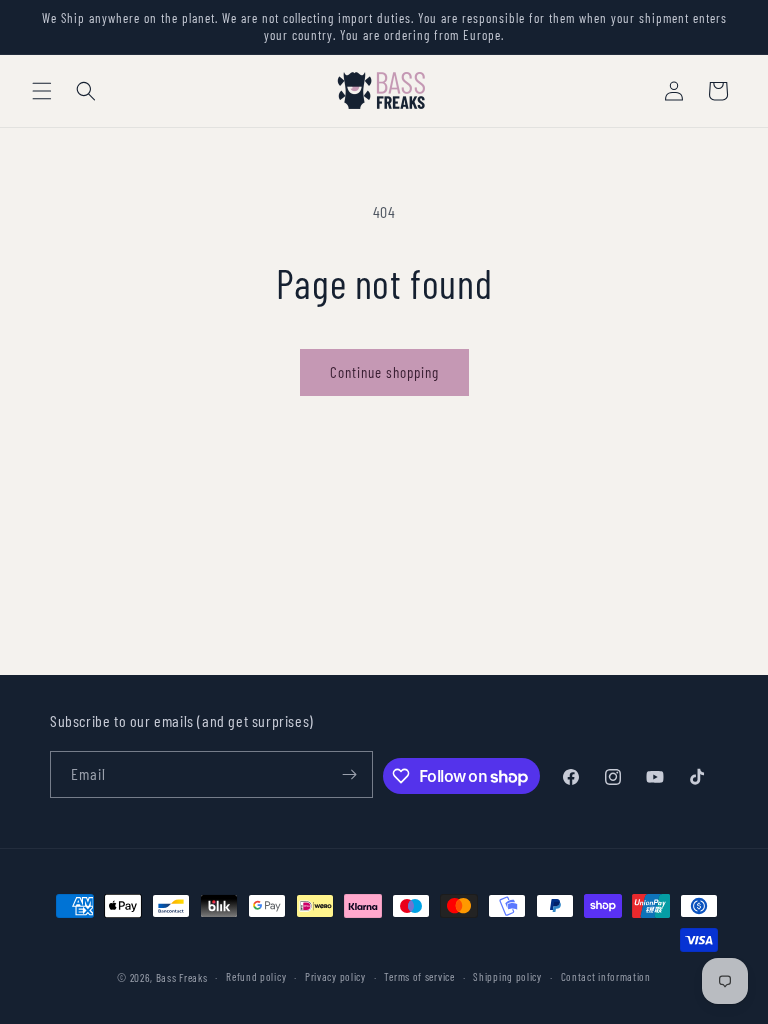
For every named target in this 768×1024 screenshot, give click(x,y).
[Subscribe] (350, 774)
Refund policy (256, 976)
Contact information (606, 976)
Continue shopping (384, 372)
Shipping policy (507, 976)
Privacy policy (335, 976)
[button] (42, 91)
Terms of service (419, 976)
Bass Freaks (182, 977)
